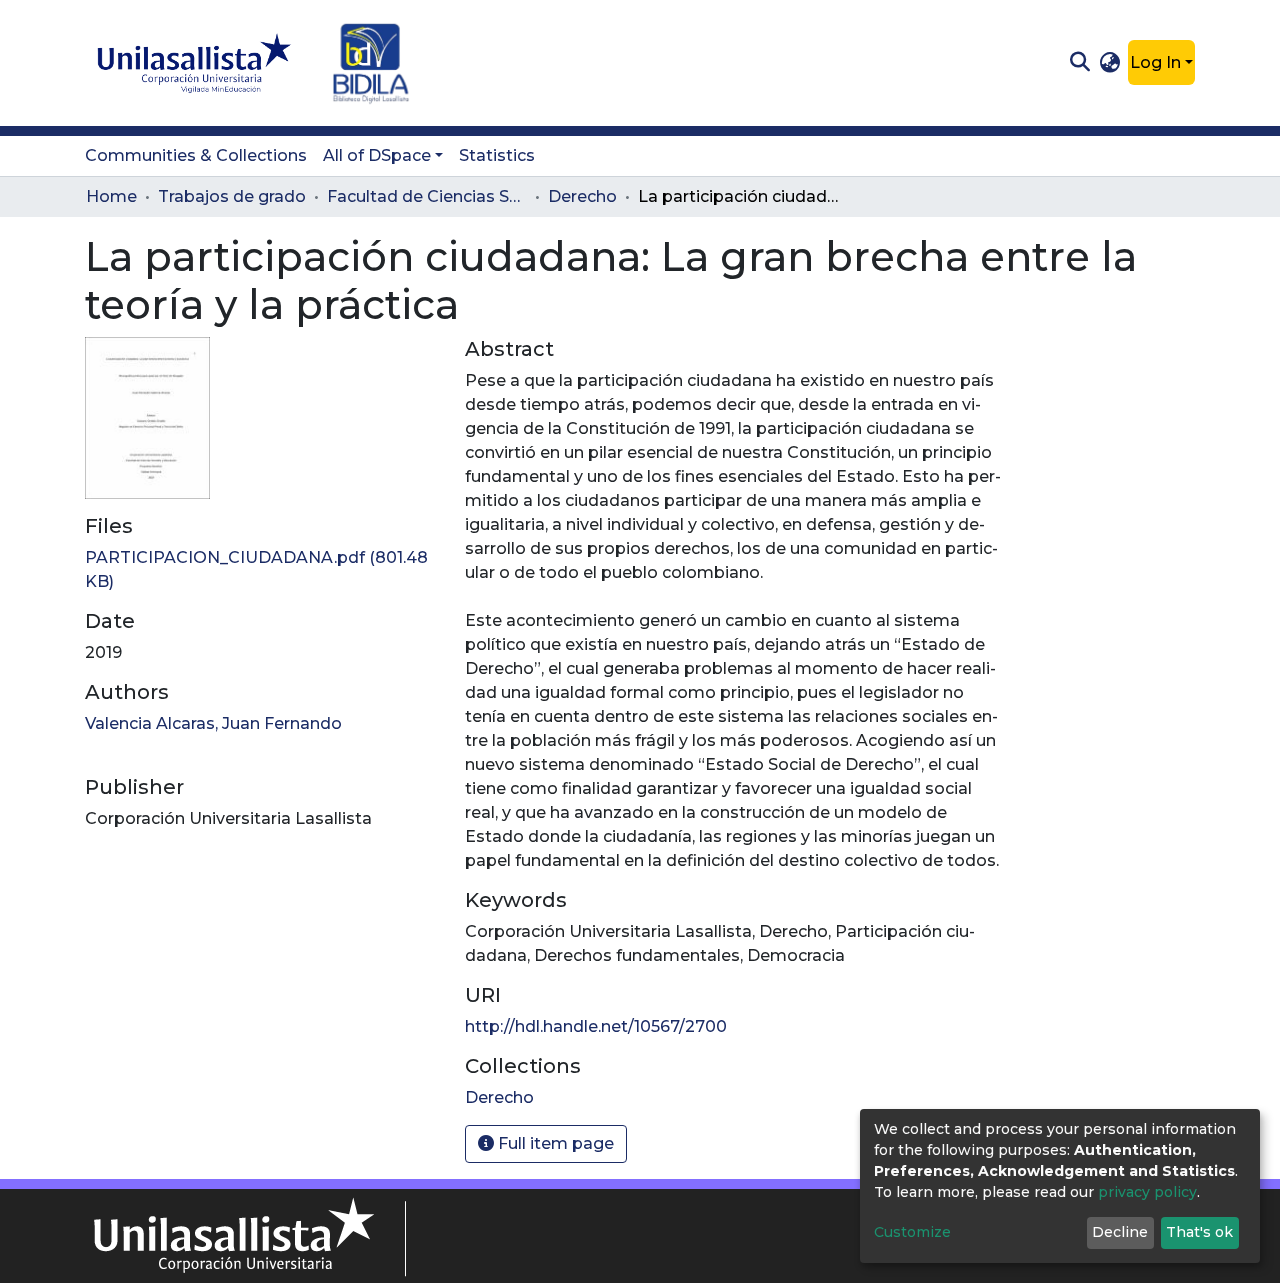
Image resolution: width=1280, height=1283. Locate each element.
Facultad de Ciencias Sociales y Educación (427, 196)
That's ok (1199, 1232)
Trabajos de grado (232, 196)
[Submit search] (1079, 63)
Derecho (582, 196)
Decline (1120, 1232)
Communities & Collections (196, 155)
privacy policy (1147, 1192)
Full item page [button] (554, 1143)
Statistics (497, 155)
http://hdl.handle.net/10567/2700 (596, 1026)
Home (111, 196)
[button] (1110, 63)
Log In (1155, 62)
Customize (912, 1232)
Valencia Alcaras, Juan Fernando (213, 723)
